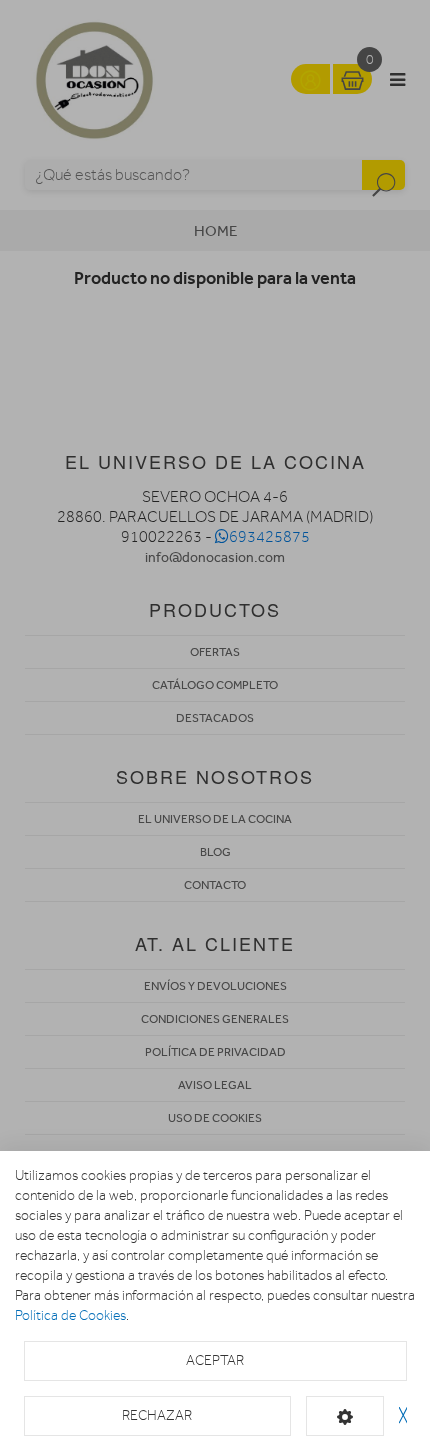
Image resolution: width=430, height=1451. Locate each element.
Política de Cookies (70, 1315)
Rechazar (157, 1415)
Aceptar (215, 1360)
